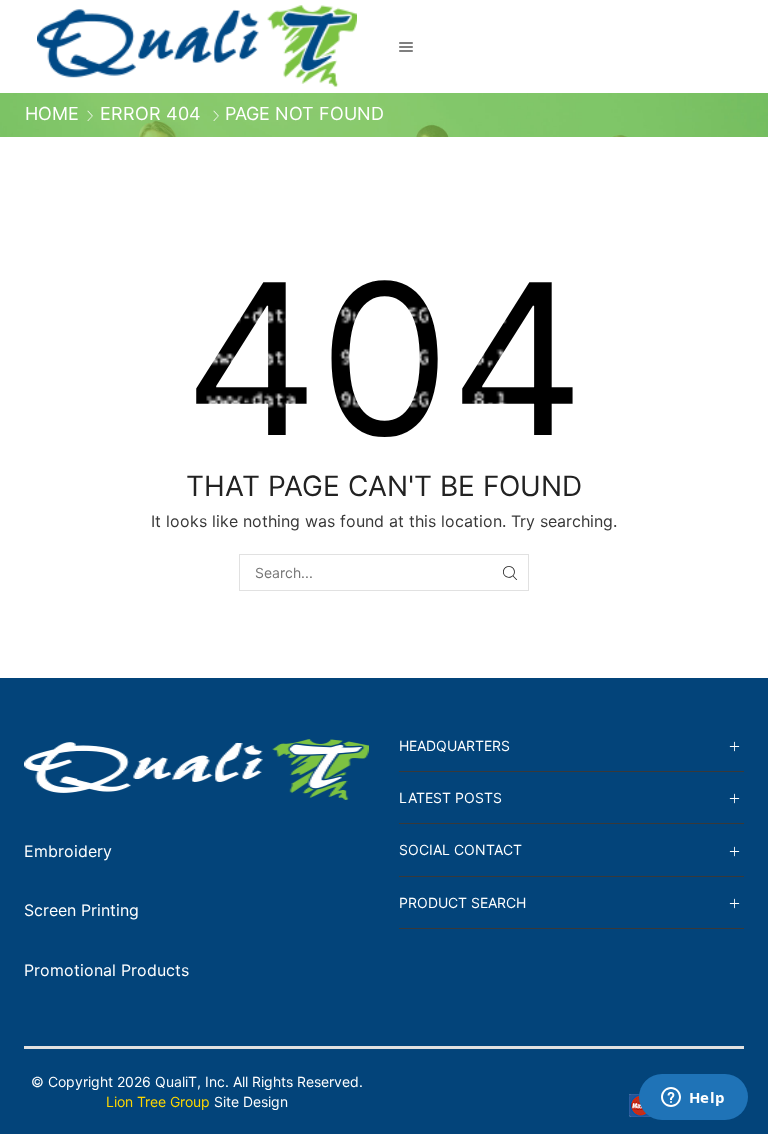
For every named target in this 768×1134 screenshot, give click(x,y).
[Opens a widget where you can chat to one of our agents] (693, 1099)
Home (52, 114)
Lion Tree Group (158, 1101)
